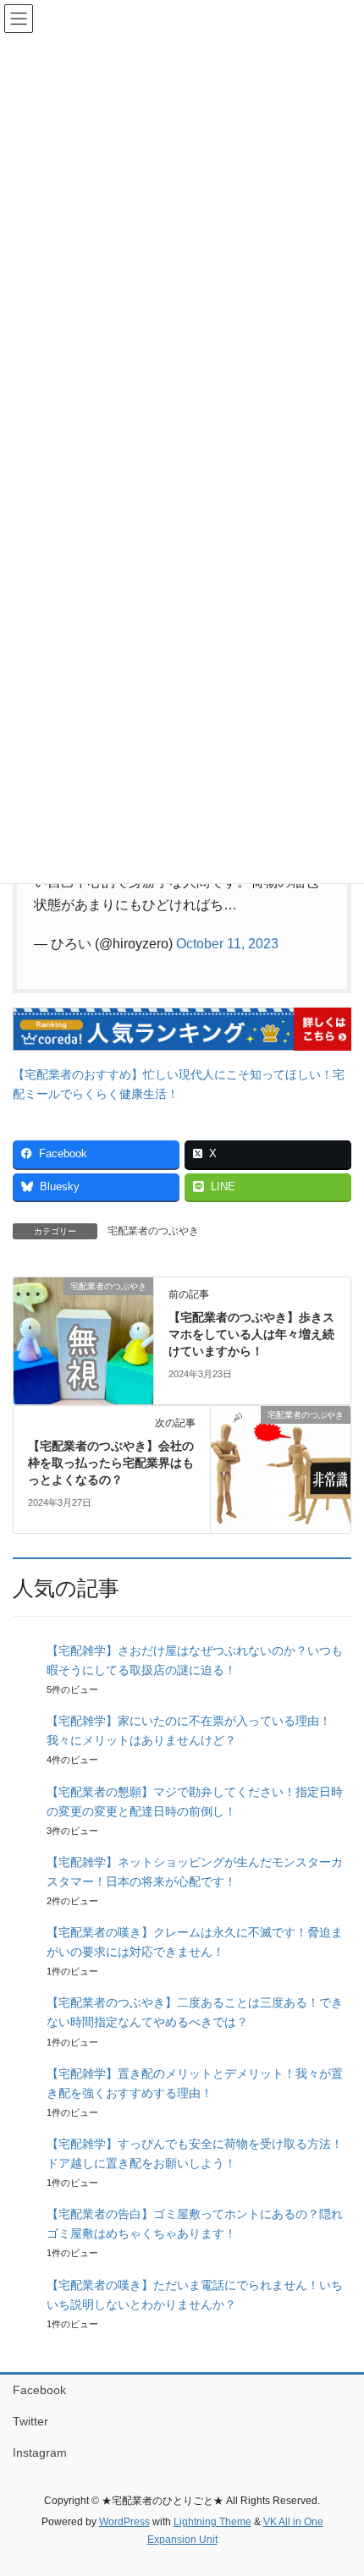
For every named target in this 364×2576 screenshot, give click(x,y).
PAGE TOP (338, 2484)
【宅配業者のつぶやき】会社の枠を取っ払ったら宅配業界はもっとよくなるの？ (111, 1462)
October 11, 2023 (227, 944)
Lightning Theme (212, 2522)
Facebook (39, 2390)
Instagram (40, 2452)
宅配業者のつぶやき (153, 1231)
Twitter (30, 2421)
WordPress (124, 2522)
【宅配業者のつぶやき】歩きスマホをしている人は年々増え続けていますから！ (251, 1334)
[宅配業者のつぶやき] (83, 1340)
